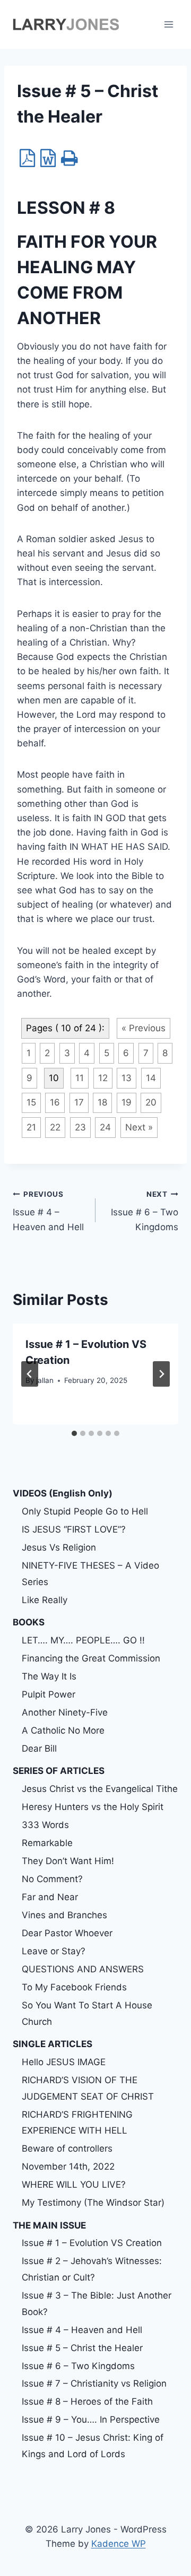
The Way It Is (49, 1676)
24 (105, 1127)
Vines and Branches (64, 1915)
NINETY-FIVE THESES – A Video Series (90, 1574)
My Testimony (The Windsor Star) (93, 2203)
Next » (139, 1127)
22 (55, 1127)
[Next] (161, 1374)
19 (127, 1102)
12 (103, 1078)
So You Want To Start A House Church (87, 2013)
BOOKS (29, 1622)
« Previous (144, 1028)
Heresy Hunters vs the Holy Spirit (93, 1807)
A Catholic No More (63, 1730)
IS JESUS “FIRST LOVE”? (74, 1529)
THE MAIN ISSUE (49, 2225)
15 (31, 1102)
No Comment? (52, 1879)
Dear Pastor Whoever (67, 1933)
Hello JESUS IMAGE (64, 2062)
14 (151, 1078)
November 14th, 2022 (68, 2166)
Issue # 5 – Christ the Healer (82, 2348)
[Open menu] (168, 24)
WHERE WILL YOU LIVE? (74, 2185)
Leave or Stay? (54, 1951)
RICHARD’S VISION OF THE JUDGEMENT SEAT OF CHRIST (88, 2088)
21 (31, 1127)
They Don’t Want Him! (68, 1861)
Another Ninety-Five (65, 1712)
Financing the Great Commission (91, 1658)
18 (102, 1102)
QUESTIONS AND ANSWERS (83, 1969)
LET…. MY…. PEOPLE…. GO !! (83, 1640)
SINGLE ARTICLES (53, 2044)
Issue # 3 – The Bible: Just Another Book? (97, 2304)
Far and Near (50, 1897)
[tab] (74, 1433)
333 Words (45, 1825)
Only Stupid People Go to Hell (85, 1511)
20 (151, 1102)
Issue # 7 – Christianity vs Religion (94, 2383)
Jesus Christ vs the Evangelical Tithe (100, 1789)
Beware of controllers (67, 2148)
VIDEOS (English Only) (63, 1493)
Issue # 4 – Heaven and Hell (48, 1211)
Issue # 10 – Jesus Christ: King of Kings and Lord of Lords (93, 2446)
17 (79, 1102)
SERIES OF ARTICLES (59, 1771)
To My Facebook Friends (74, 1987)
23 (80, 1127)
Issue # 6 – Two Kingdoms (145, 1211)
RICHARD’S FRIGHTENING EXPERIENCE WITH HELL (77, 2123)
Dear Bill (39, 1748)
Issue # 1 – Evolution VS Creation (92, 2243)
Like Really (45, 1600)
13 (127, 1078)
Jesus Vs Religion (59, 1547)
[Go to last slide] (30, 1374)
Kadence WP (119, 2544)
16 (55, 1102)
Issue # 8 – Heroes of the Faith (87, 2401)
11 (80, 1078)
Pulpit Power (49, 1694)
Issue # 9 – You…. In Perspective (91, 2420)
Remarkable (47, 1843)
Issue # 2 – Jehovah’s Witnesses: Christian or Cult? (92, 2269)
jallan (45, 1380)
